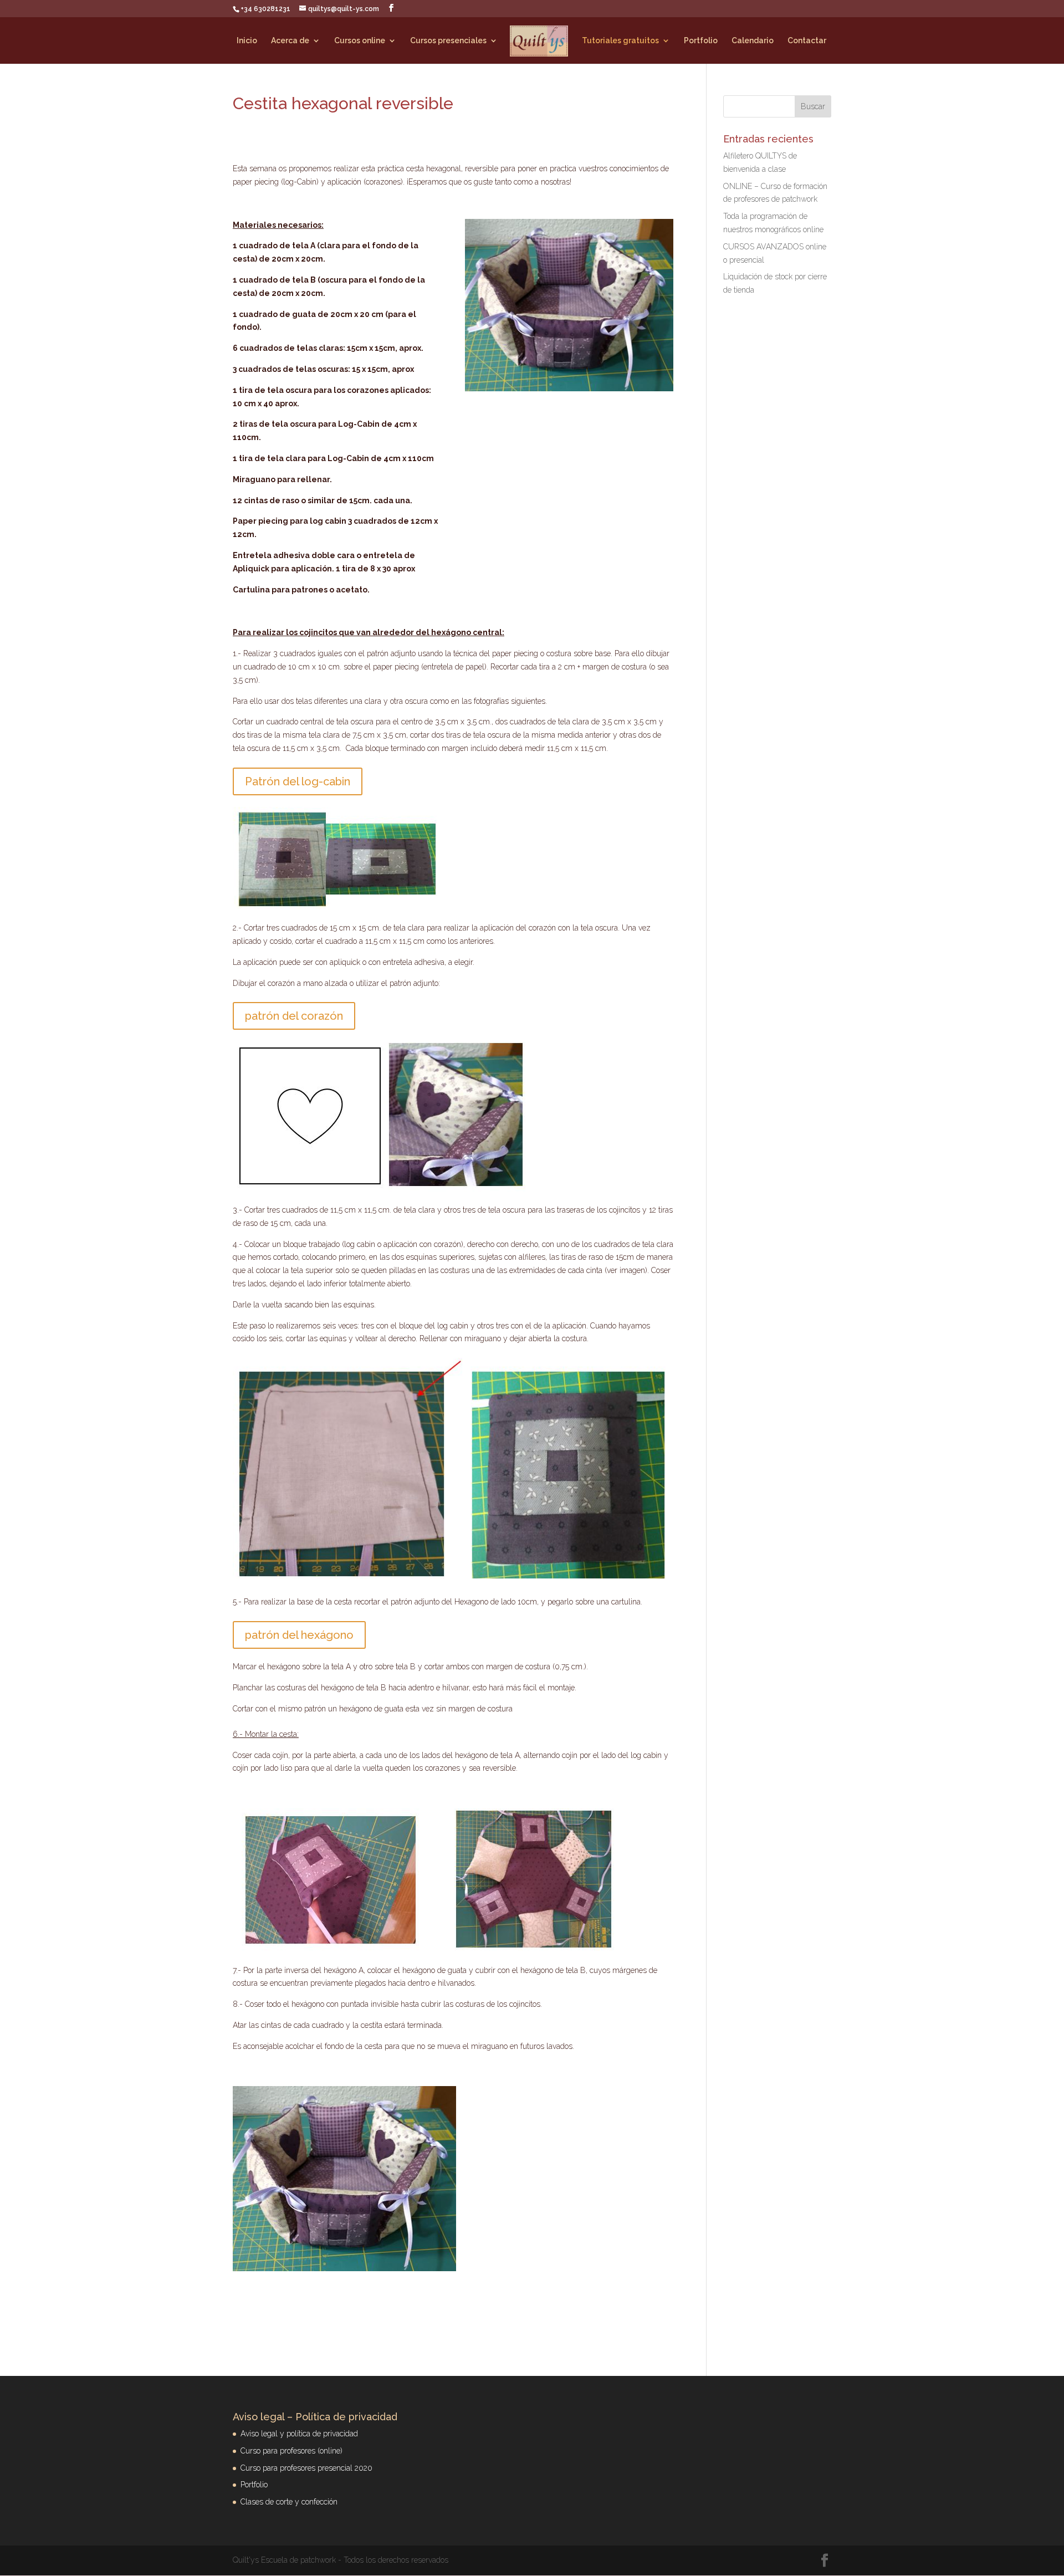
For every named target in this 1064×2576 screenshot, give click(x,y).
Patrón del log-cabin (298, 781)
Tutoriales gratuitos (620, 41)
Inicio (247, 41)
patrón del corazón (294, 1016)
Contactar (807, 41)
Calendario (753, 41)
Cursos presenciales (448, 41)
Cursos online (360, 41)
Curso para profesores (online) (291, 2451)
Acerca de (290, 41)
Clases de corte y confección (289, 2502)
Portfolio (701, 41)
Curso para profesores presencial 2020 (306, 2468)
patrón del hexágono (299, 1635)
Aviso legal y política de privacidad (299, 2434)
